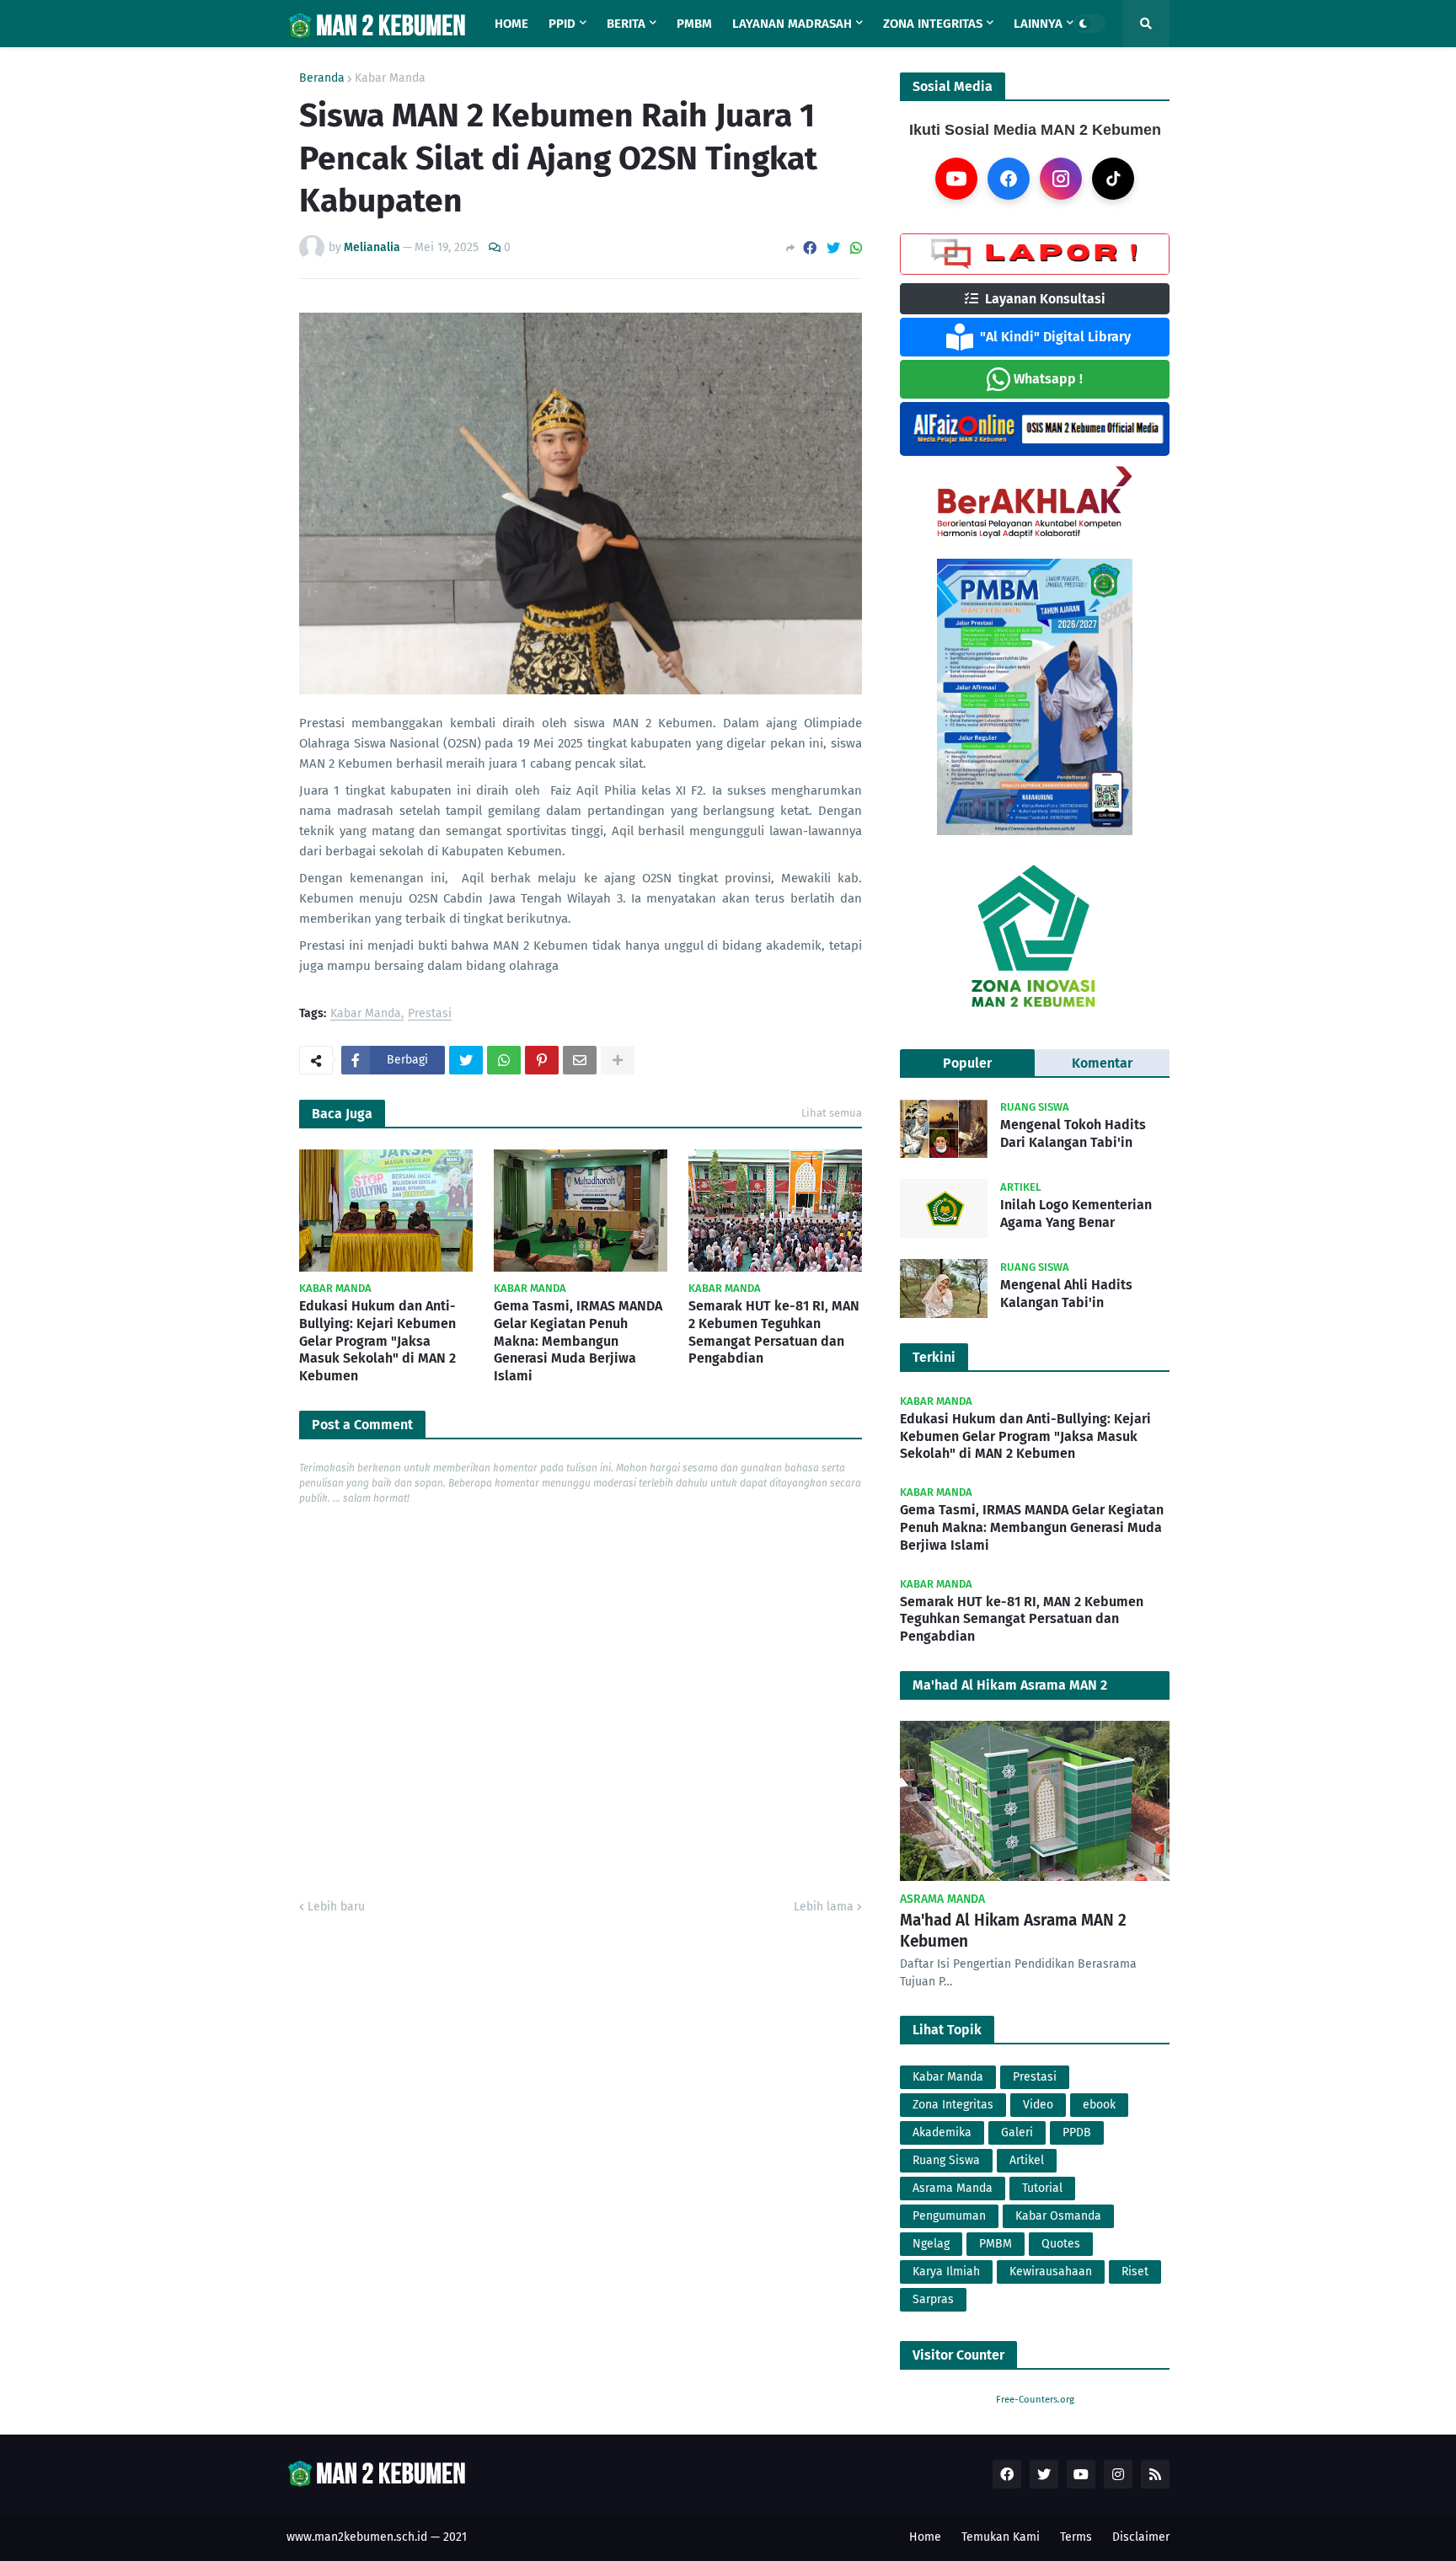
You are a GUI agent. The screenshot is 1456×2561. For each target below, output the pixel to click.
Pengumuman (949, 2216)
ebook (1099, 2105)
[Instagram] (1061, 179)
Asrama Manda (953, 2188)
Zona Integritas (953, 2105)
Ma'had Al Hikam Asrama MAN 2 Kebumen (1013, 1931)
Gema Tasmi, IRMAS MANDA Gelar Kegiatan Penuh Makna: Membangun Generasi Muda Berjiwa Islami (578, 1341)
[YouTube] (956, 179)
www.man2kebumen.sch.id (357, 2537)
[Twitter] (833, 248)
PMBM (996, 2244)
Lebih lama (824, 1907)
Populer (967, 1063)
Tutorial (1042, 2188)
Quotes (1061, 2244)
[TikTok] (1113, 179)
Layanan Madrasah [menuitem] (792, 24)
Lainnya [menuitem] (1038, 24)
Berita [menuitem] (626, 24)
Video (1038, 2105)
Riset (1135, 2272)
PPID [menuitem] (562, 24)
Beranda (322, 78)
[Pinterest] (542, 1060)
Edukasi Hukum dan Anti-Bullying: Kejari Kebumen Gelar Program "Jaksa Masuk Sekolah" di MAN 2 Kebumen (377, 1341)
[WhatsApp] (856, 248)
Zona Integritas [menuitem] (933, 24)
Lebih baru (336, 1907)
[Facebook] (810, 248)
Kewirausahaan (1051, 2272)
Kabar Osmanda (1058, 2216)
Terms (1076, 2537)
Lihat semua (832, 1113)
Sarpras (933, 2299)
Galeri (1017, 2132)
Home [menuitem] (511, 24)
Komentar (1102, 1063)
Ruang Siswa (946, 2160)
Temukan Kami (1001, 2537)
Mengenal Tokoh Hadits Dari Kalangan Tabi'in (1073, 1133)
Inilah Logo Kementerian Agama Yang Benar (1076, 1214)
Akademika (942, 2132)
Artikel (1027, 2160)
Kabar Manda (390, 78)
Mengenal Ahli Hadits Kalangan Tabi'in (1066, 1294)
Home (925, 2537)
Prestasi (430, 1014)
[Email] (580, 1060)
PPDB (1077, 2132)
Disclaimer (1141, 2537)
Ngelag (931, 2244)
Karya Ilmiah (946, 2272)
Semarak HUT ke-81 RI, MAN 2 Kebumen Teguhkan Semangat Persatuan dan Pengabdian (774, 1332)
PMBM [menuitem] (694, 24)
